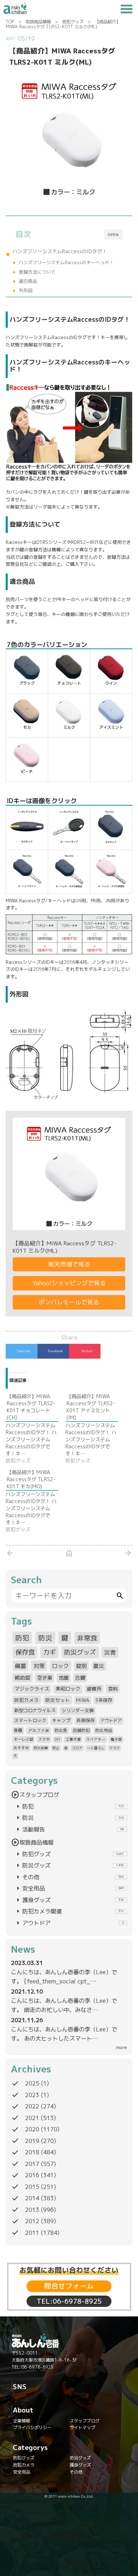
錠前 (81, 1666)
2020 (32, 2129)
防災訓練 (41, 1748)
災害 (110, 1652)
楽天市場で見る (69, 1264)
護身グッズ (69, 1900)
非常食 (87, 1638)
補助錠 (22, 1678)
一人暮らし (96, 1748)
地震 (64, 1678)
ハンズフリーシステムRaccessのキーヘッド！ (66, 262)
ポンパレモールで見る (69, 1302)
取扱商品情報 (38, 22)
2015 (32, 2187)
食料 (113, 1689)
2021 (32, 2118)
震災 (99, 1666)
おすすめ (21, 1748)
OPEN (113, 235)
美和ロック (68, 1689)
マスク (115, 1748)
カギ (50, 1652)
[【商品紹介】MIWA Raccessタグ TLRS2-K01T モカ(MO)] (36, 1501)
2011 (32, 2233)
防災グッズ (80, 1652)
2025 (32, 2083)
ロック (61, 1666)
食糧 (18, 1730)
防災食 (61, 1730)
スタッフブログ (35, 1795)
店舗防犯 (81, 1730)
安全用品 (69, 1888)
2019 (32, 2141)
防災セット (58, 1700)
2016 (32, 2175)
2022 (32, 2106)
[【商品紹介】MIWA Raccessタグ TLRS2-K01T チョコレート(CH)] (36, 1429)
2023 (32, 2095)
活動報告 (69, 1829)
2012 (32, 2221)
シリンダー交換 (78, 1710)
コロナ (77, 1748)
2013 (32, 2210)
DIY (57, 1739)
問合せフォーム (69, 2286)
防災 (45, 1638)
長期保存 (86, 1720)
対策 (39, 1666)
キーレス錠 (24, 1739)
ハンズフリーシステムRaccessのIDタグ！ (60, 251)
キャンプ (61, 1720)
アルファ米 (39, 1730)
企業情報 (22, 2421)
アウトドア (111, 1720)
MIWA (83, 1700)
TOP (10, 22)
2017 (32, 2164)
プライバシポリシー (32, 2427)
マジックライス (32, 1689)
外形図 (26, 290)
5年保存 (104, 1700)
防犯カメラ (27, 1700)
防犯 (22, 1638)
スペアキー (96, 1739)
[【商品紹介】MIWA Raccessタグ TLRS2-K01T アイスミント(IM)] (95, 1429)
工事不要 (73, 1739)
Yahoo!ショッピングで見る (69, 1283)
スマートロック (30, 1720)
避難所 (94, 1689)
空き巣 (45, 1678)
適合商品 (28, 281)
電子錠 (116, 1739)
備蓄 (21, 1666)
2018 (32, 2152)
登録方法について (37, 272)
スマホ (44, 1739)
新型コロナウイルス (35, 1710)
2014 (32, 2198)
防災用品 (104, 1730)
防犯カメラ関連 (69, 1911)
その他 (69, 1877)
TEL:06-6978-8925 (69, 2301)
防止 (56, 1748)
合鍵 (80, 1678)
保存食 (25, 1652)
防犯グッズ (73, 22)
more (122, 2047)
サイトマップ (82, 2427)
